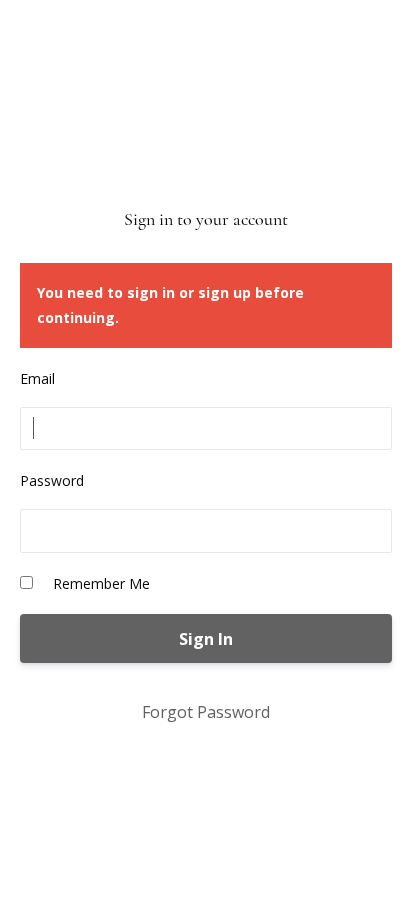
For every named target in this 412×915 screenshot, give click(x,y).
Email (37, 378)
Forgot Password (206, 712)
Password (52, 480)
